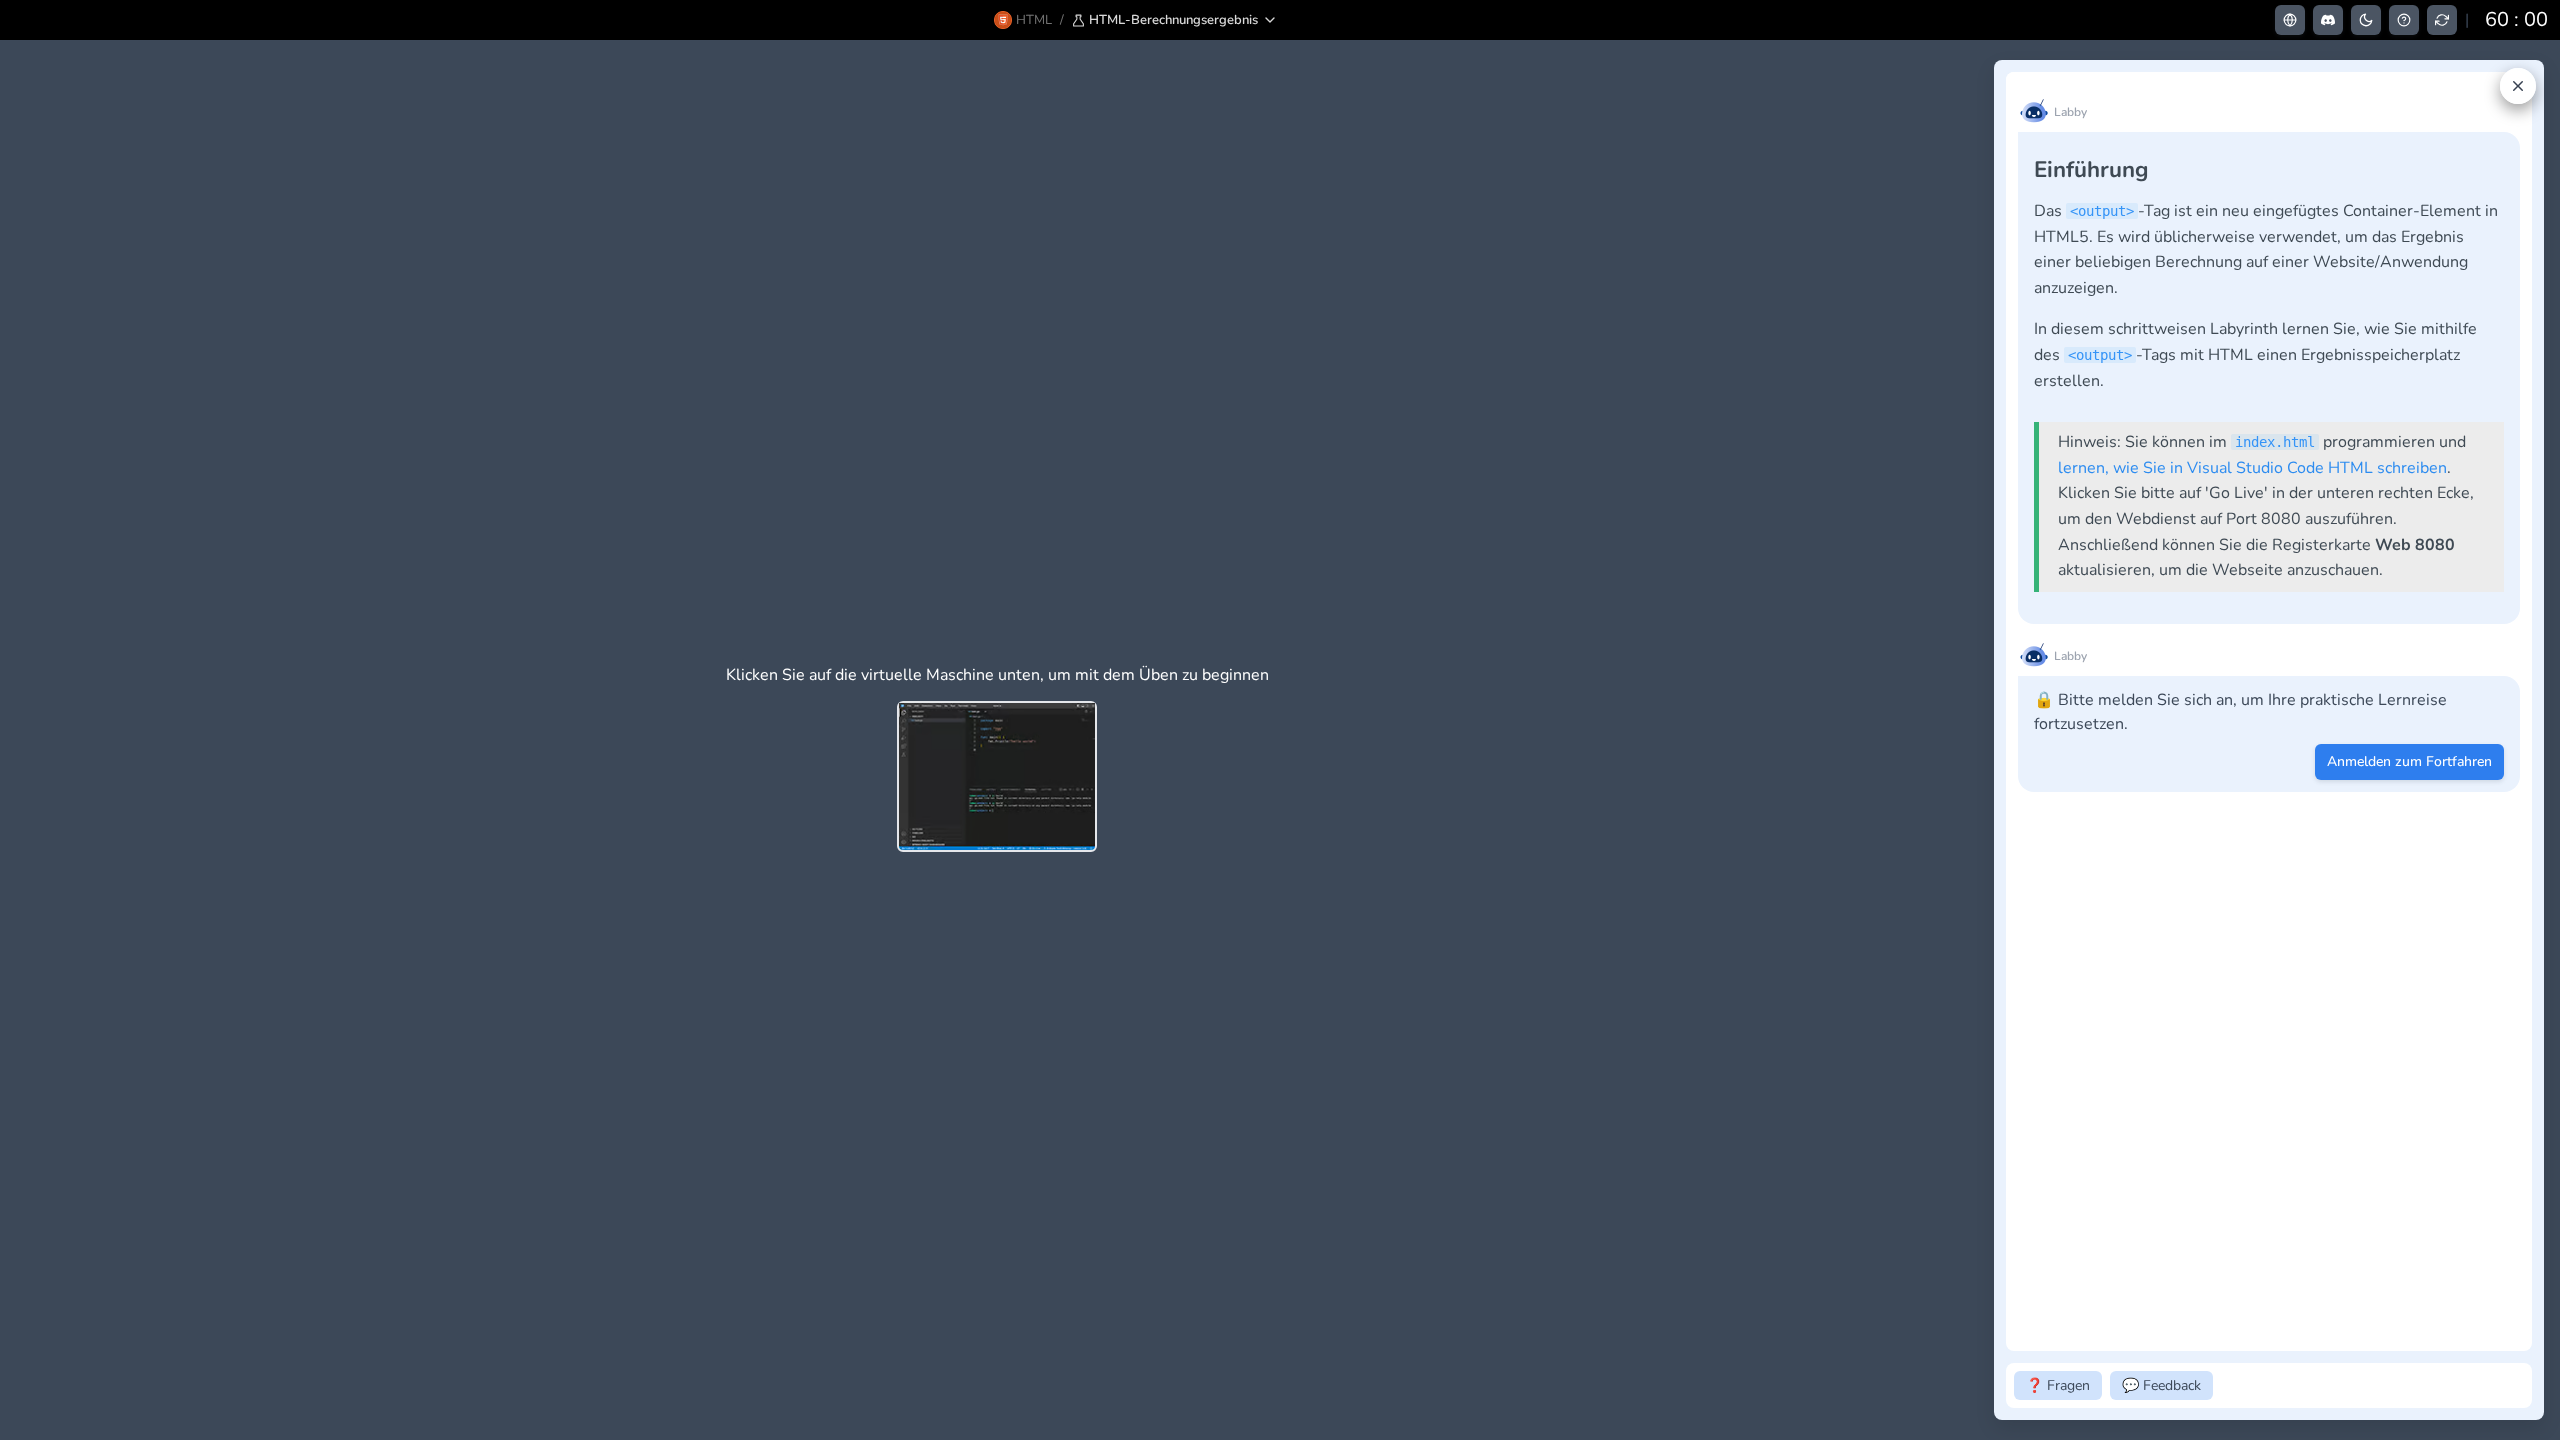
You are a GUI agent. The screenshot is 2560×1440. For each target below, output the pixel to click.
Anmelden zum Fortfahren (2409, 761)
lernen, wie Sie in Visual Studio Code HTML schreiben (2252, 468)
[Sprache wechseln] (2290, 20)
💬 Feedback (2161, 1385)
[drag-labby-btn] (1983, 740)
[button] (1175, 20)
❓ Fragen (2058, 1385)
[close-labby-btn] (2518, 86)
